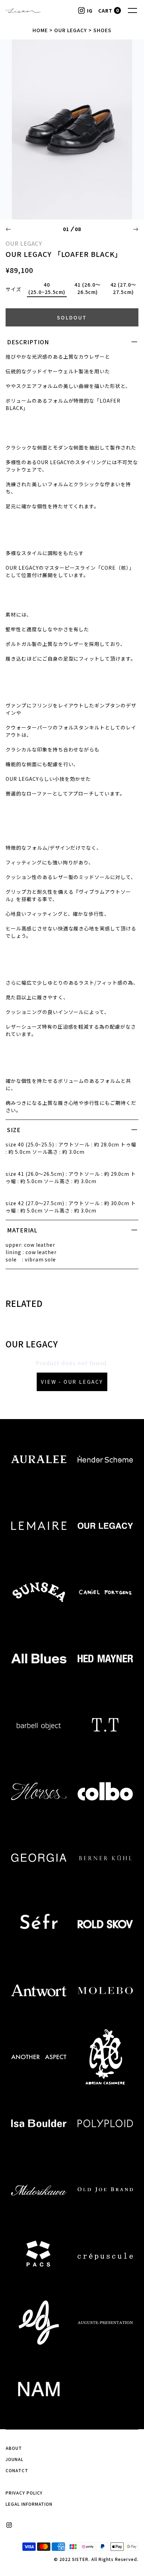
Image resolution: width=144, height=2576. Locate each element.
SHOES (102, 30)
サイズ (13, 289)
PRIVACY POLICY (24, 2493)
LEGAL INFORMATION (29, 2504)
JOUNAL (15, 2459)
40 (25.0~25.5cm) (47, 288)
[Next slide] (136, 229)
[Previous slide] (8, 229)
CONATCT (17, 2470)
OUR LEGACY (71, 30)
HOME (40, 30)
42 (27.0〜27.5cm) (124, 288)
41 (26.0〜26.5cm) (88, 288)
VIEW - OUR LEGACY (72, 1382)
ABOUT (14, 2448)
